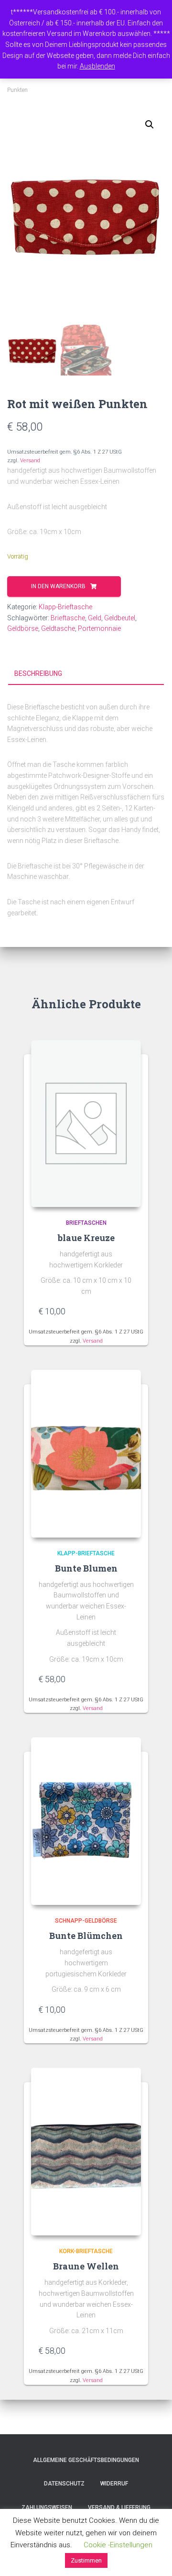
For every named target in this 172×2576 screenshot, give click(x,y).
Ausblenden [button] (97, 66)
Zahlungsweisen (47, 2508)
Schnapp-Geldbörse (86, 1921)
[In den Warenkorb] (129, 1311)
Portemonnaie (99, 628)
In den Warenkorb (58, 586)
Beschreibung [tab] (38, 673)
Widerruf (114, 2484)
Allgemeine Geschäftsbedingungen (86, 2460)
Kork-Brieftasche (86, 2251)
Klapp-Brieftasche (65, 607)
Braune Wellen (86, 2266)
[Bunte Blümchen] (86, 1821)
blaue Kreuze (86, 1238)
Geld (95, 618)
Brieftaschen (86, 1223)
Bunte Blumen (86, 1568)
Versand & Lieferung (119, 2508)
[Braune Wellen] (86, 2152)
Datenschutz (64, 2484)
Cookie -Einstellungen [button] (118, 2545)
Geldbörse (23, 628)
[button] (150, 125)
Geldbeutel (120, 618)
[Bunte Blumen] (86, 1454)
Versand (30, 461)
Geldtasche (58, 628)
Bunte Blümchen (86, 1936)
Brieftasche (68, 618)
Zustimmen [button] (86, 2560)
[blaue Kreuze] (86, 1123)
